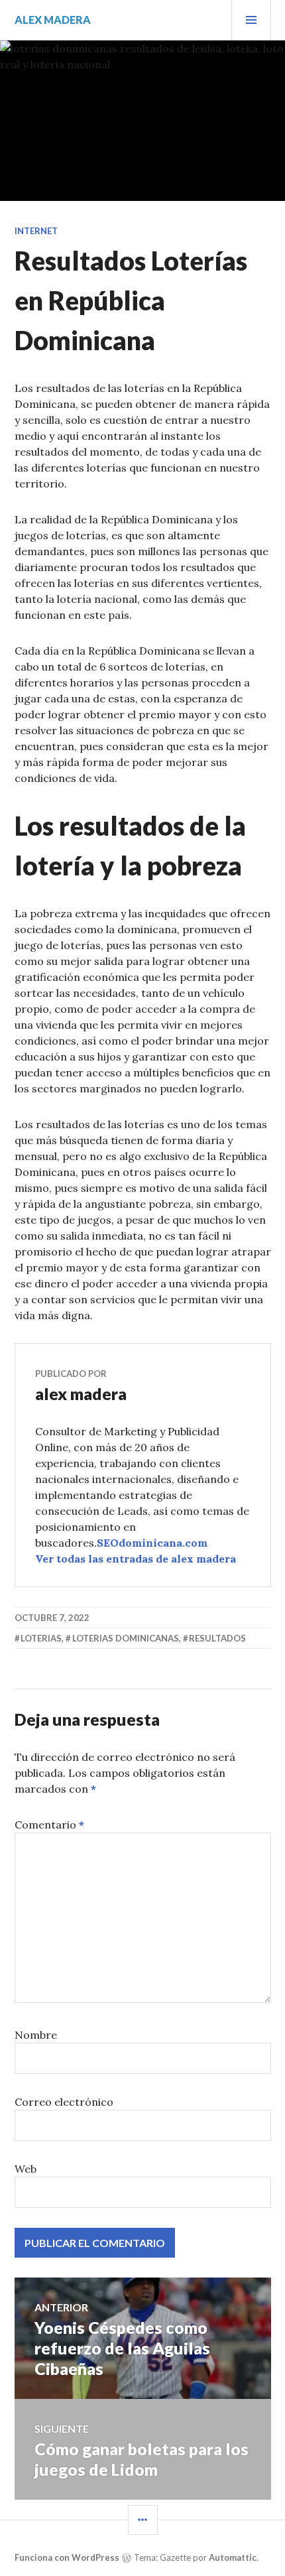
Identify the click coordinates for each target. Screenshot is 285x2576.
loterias (41, 1638)
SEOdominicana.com (152, 1543)
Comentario (49, 1825)
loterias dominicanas (126, 1638)
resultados (217, 1638)
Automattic (233, 2557)
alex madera (53, 20)
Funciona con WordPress (67, 2557)
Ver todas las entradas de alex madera (136, 1559)
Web (26, 2169)
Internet (36, 231)
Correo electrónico (64, 2102)
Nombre (36, 2035)
